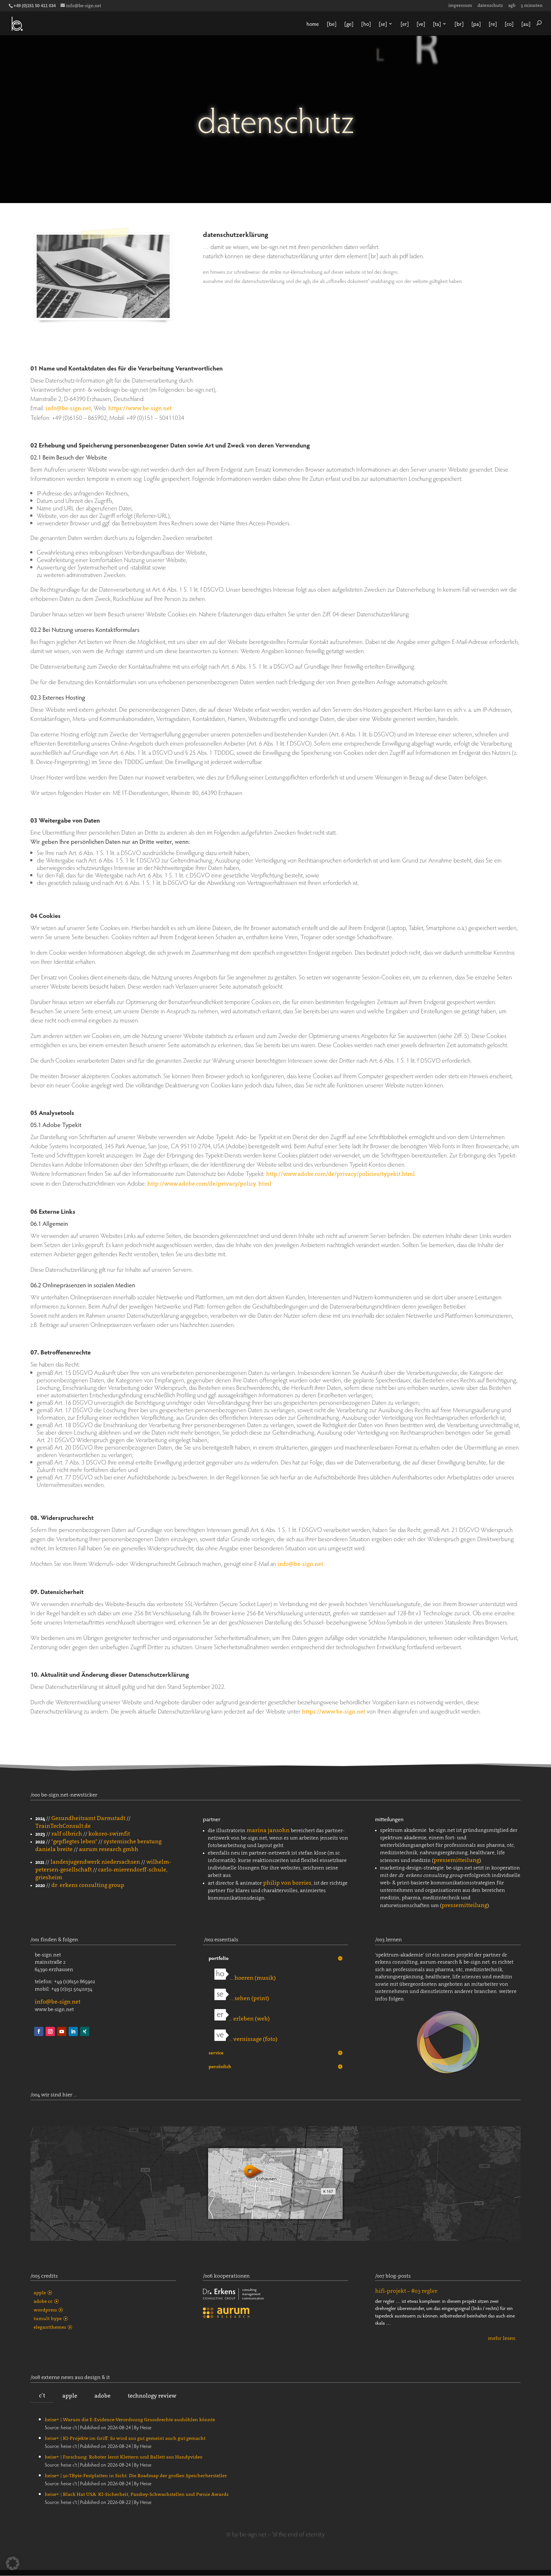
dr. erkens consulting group (88, 1885)
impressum (460, 5)
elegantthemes (50, 2327)
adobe (102, 2396)
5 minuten (532, 5)
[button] (13, 2563)
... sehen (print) (249, 1998)
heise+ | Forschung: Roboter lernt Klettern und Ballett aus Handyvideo (124, 2457)
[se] (383, 24)
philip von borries (287, 1883)
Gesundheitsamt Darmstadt (88, 1818)
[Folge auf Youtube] (62, 2031)
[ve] (421, 24)
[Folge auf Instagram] (50, 2031)
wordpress (45, 2310)
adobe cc (43, 2301)
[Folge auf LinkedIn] (73, 2031)
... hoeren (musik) (252, 1978)
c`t (42, 2395)
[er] (405, 24)
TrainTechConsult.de (63, 1826)
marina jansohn (268, 1830)
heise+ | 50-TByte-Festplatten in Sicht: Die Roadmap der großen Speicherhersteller (136, 2475)
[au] (526, 24)
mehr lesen (502, 2339)
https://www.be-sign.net (140, 408)
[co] (509, 24)
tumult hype (48, 2318)
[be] (332, 24)
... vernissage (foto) (253, 2039)
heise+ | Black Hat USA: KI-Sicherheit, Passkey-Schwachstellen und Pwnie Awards (137, 2494)
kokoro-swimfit (109, 1834)
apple (40, 2293)
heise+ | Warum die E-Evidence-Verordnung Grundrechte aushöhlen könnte (130, 2419)
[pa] (476, 24)
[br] (459, 24)
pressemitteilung (456, 1860)
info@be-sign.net (68, 408)
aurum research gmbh (109, 1849)
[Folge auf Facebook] (39, 2031)
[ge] (349, 24)
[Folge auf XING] (85, 2031)
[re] (493, 24)
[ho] (366, 24)
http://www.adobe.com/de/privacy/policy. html (209, 1184)
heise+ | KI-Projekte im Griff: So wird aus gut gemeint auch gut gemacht (125, 2438)
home (313, 24)
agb (512, 5)
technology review (152, 2396)
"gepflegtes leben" (74, 1841)
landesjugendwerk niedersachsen (95, 1862)
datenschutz (490, 5)
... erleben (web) (249, 2019)
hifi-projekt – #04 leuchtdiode (414, 2291)
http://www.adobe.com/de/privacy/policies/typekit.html (341, 1174)
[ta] (437, 24)
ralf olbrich (67, 1834)
